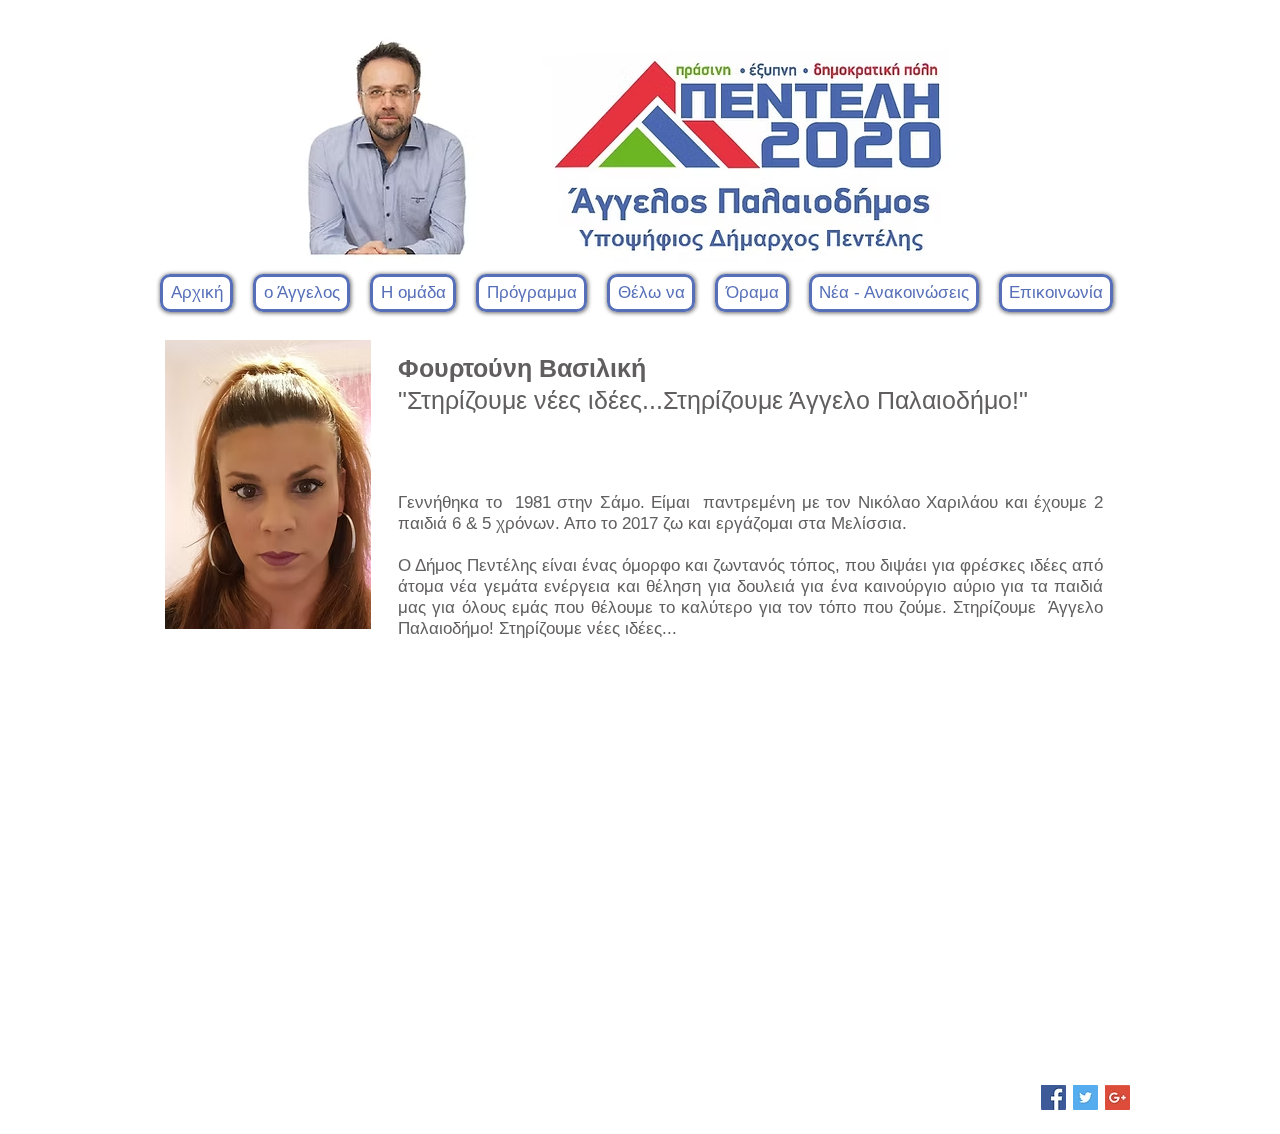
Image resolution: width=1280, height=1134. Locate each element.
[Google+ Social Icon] (1117, 1097)
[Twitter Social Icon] (1085, 1097)
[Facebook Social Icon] (1053, 1097)
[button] (413, 293)
